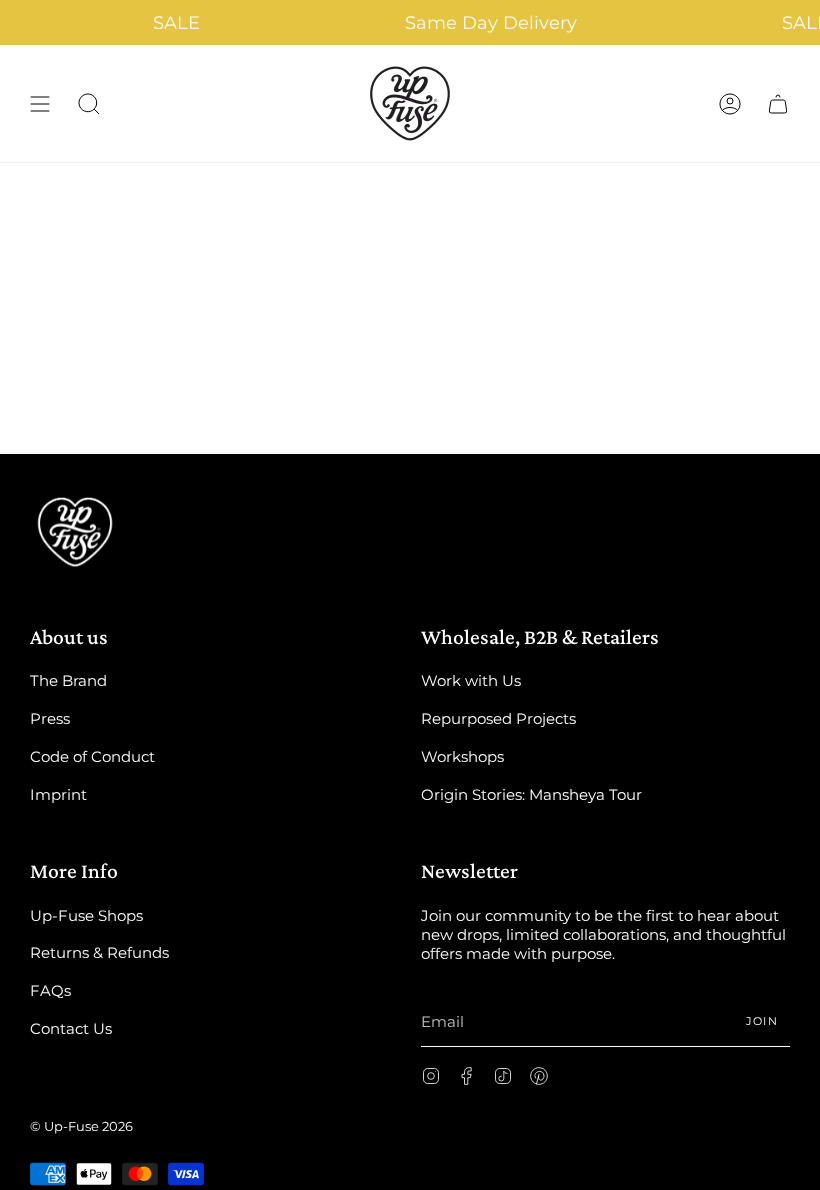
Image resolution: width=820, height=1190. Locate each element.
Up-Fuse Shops (86, 915)
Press (50, 718)
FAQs (50, 990)
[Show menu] (40, 103)
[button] (89, 103)
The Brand (68, 680)
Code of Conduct (92, 756)
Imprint (58, 794)
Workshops (462, 756)
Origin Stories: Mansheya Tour (531, 794)
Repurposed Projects (498, 718)
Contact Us (71, 1028)
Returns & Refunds (99, 952)
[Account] (730, 103)
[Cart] (778, 103)
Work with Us (471, 680)
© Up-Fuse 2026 (81, 1126)
